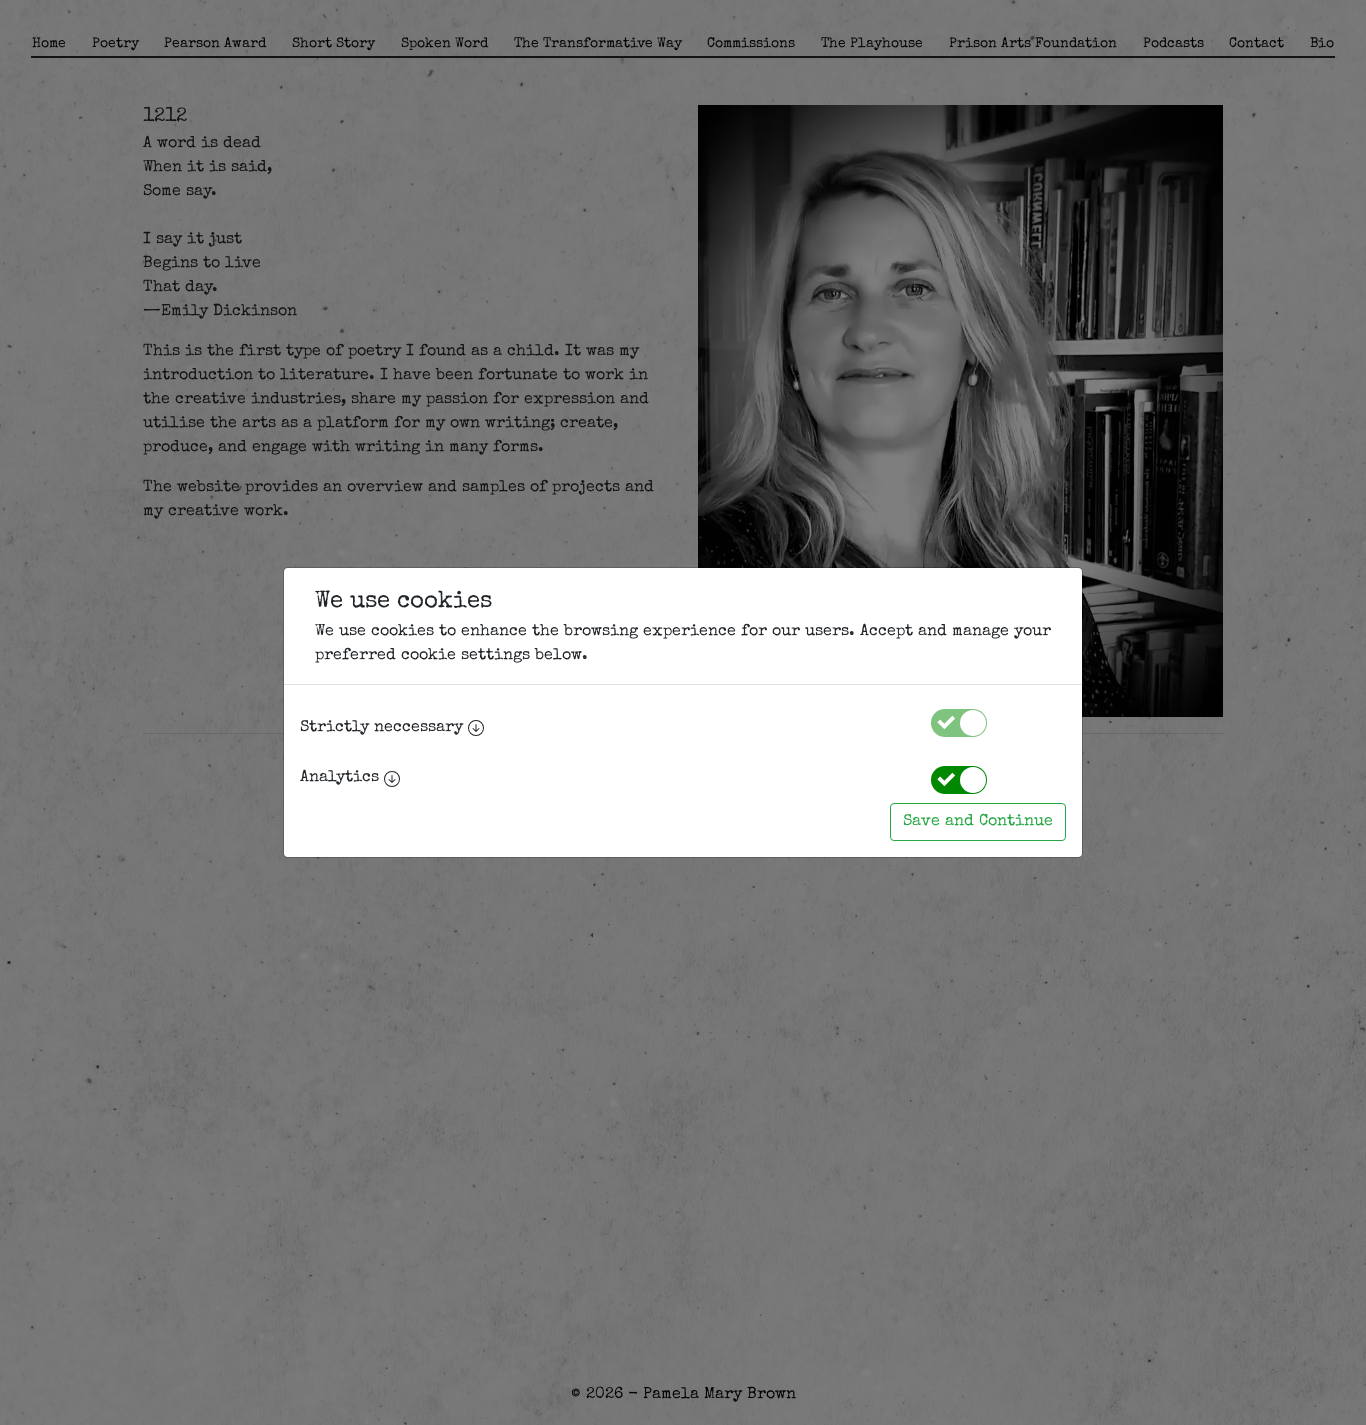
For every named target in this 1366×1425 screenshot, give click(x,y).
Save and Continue (978, 822)
